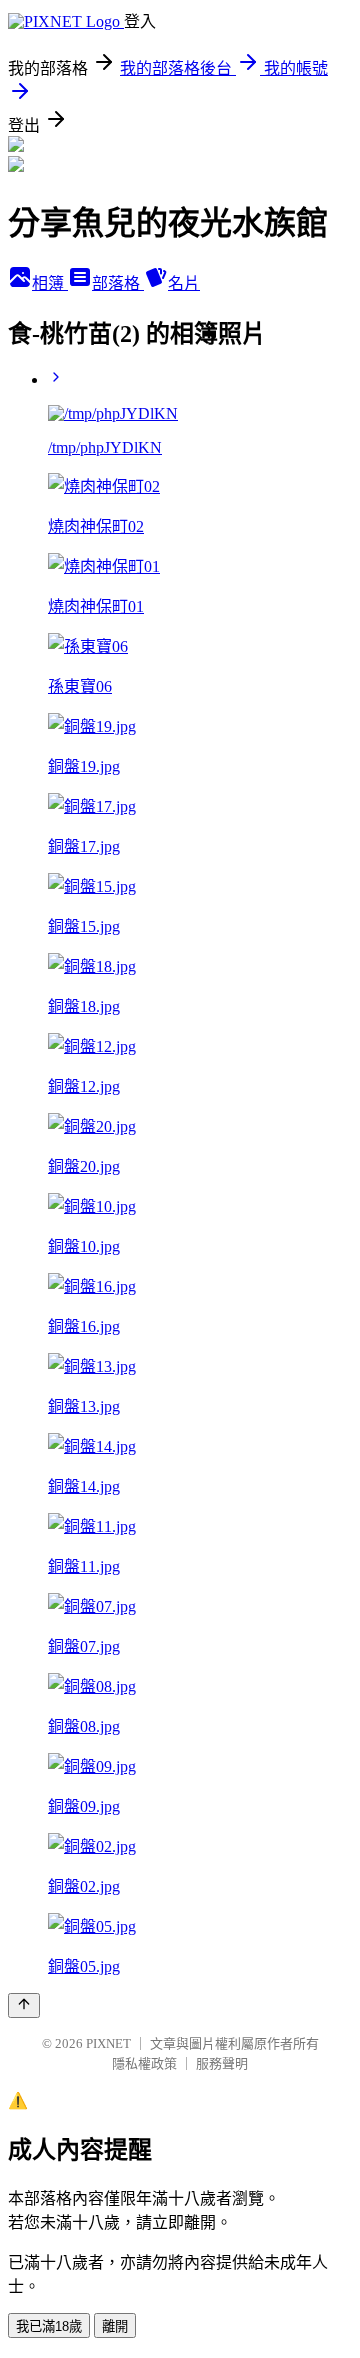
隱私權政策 (144, 2063)
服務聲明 (222, 2063)
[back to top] (24, 2005)
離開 (115, 2326)
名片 (184, 283)
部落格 (118, 283)
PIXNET (108, 2043)
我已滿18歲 (49, 2326)
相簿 (50, 283)
